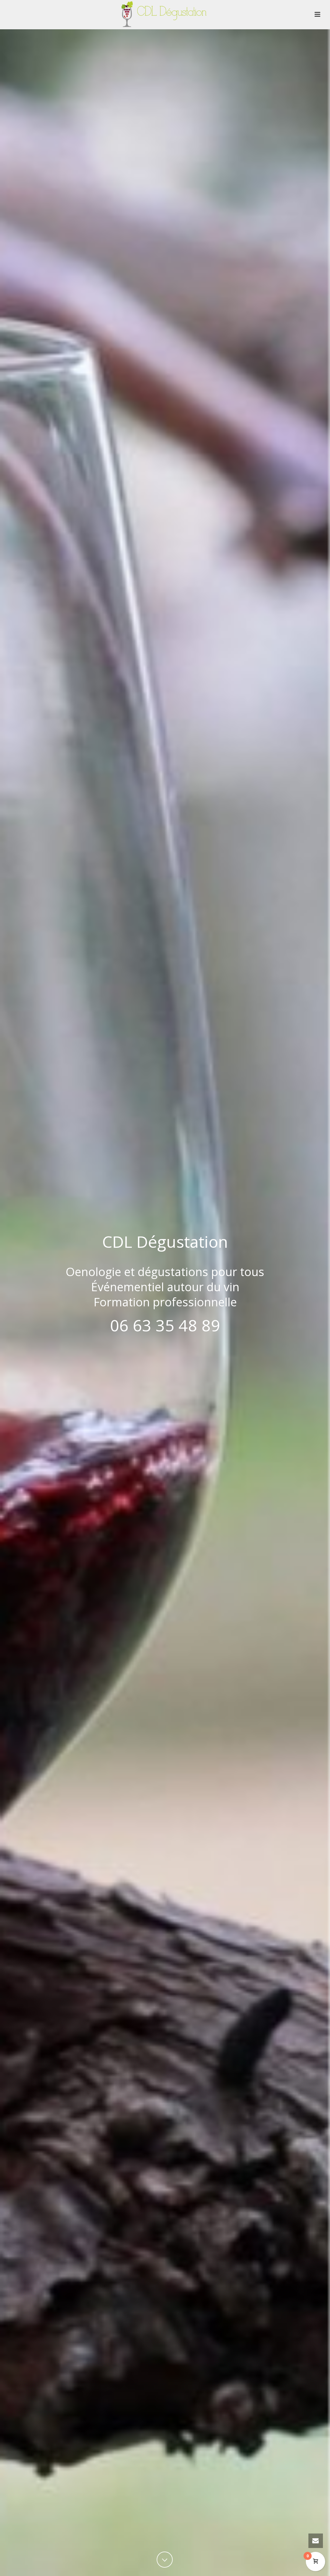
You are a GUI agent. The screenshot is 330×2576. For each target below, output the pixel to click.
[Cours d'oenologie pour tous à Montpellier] (165, 14)
